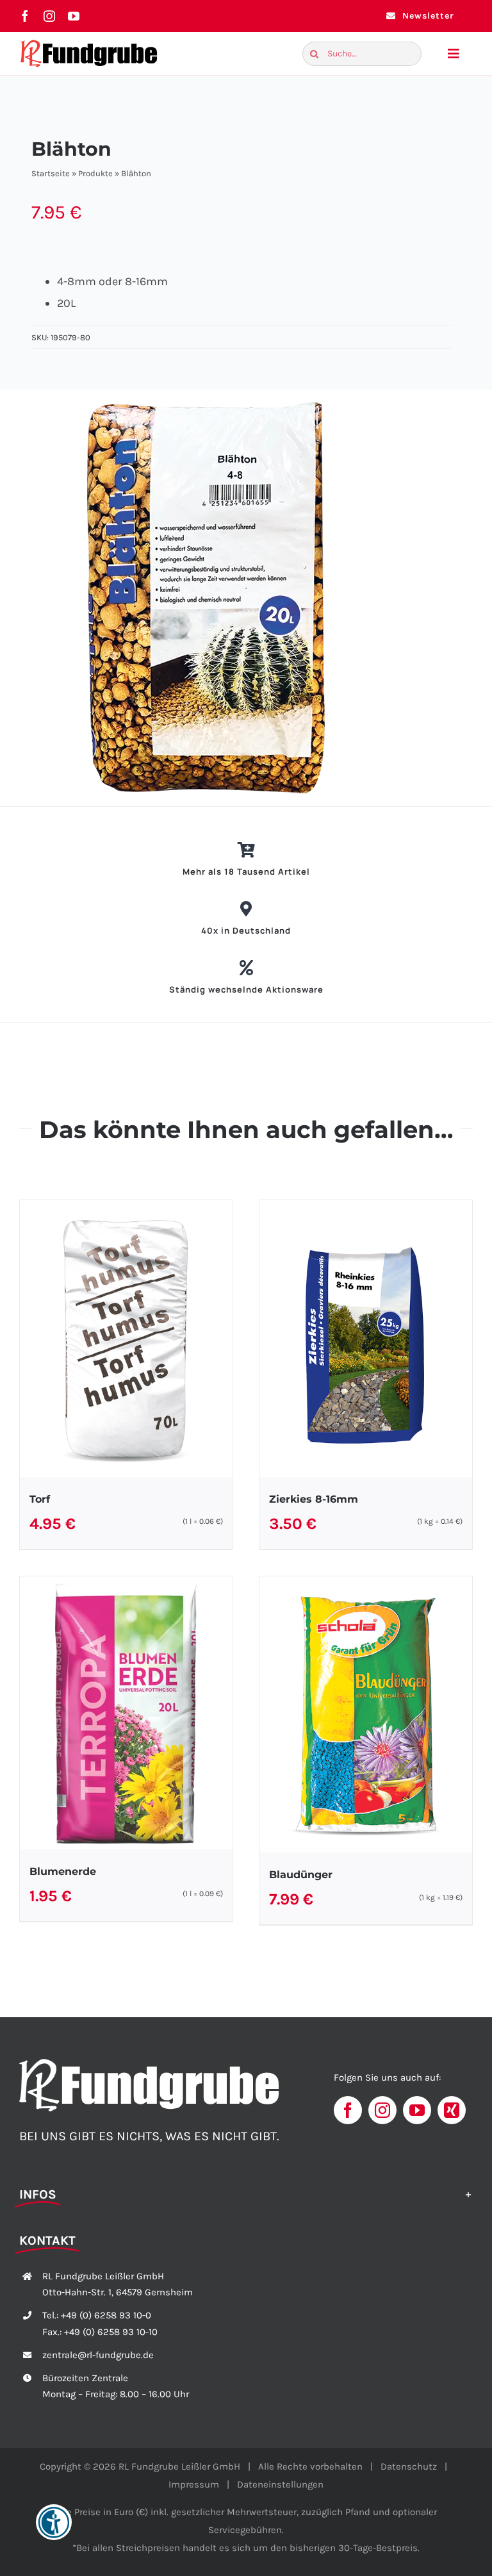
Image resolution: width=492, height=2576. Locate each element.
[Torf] (126, 1339)
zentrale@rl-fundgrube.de (98, 2355)
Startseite (51, 173)
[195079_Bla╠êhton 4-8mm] (251, 598)
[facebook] (25, 16)
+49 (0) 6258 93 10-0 (106, 2315)
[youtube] (74, 16)
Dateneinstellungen (280, 2484)
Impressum (194, 2484)
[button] (246, 2193)
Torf (40, 1499)
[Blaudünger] (366, 1715)
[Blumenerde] (126, 1713)
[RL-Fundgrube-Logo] (89, 43)
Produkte (95, 173)
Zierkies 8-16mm (314, 1499)
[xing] (452, 2110)
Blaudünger (301, 1875)
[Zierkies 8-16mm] (366, 1339)
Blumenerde (63, 1871)
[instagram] (49, 16)
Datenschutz (409, 2466)
